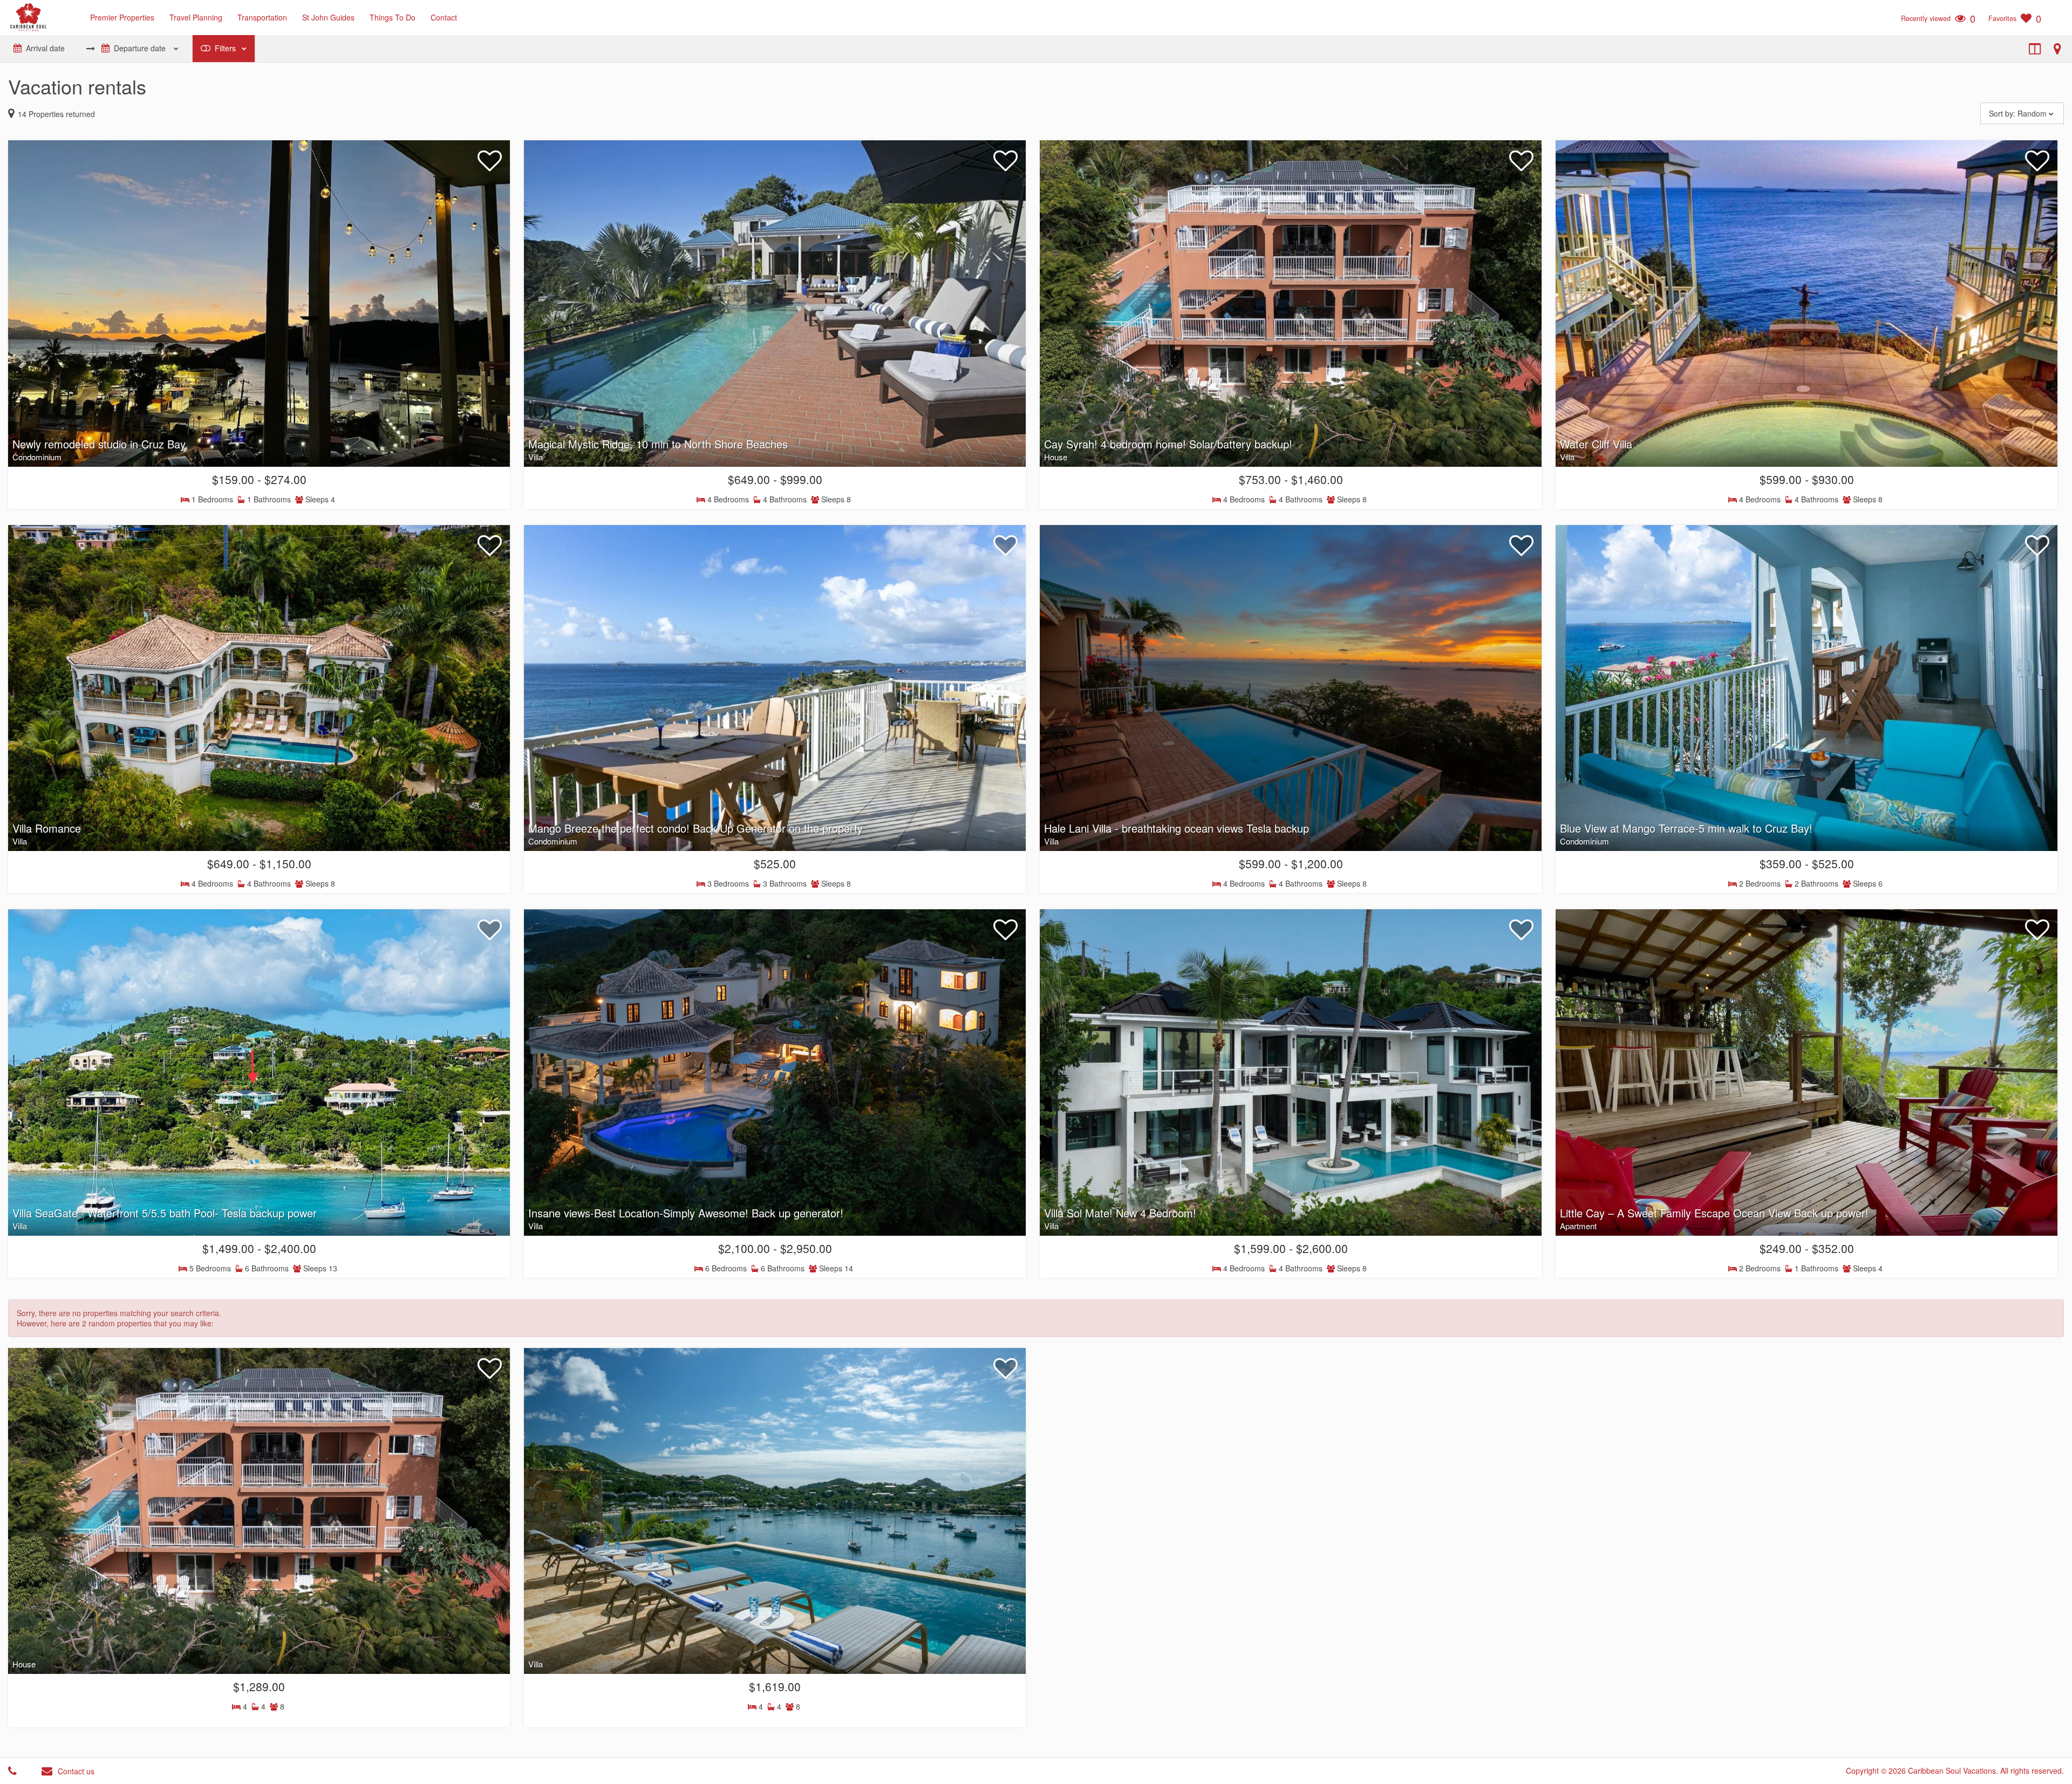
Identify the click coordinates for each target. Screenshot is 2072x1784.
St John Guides (328, 17)
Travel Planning (196, 17)
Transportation (262, 17)
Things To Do (393, 17)
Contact (444, 17)
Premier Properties (122, 17)
